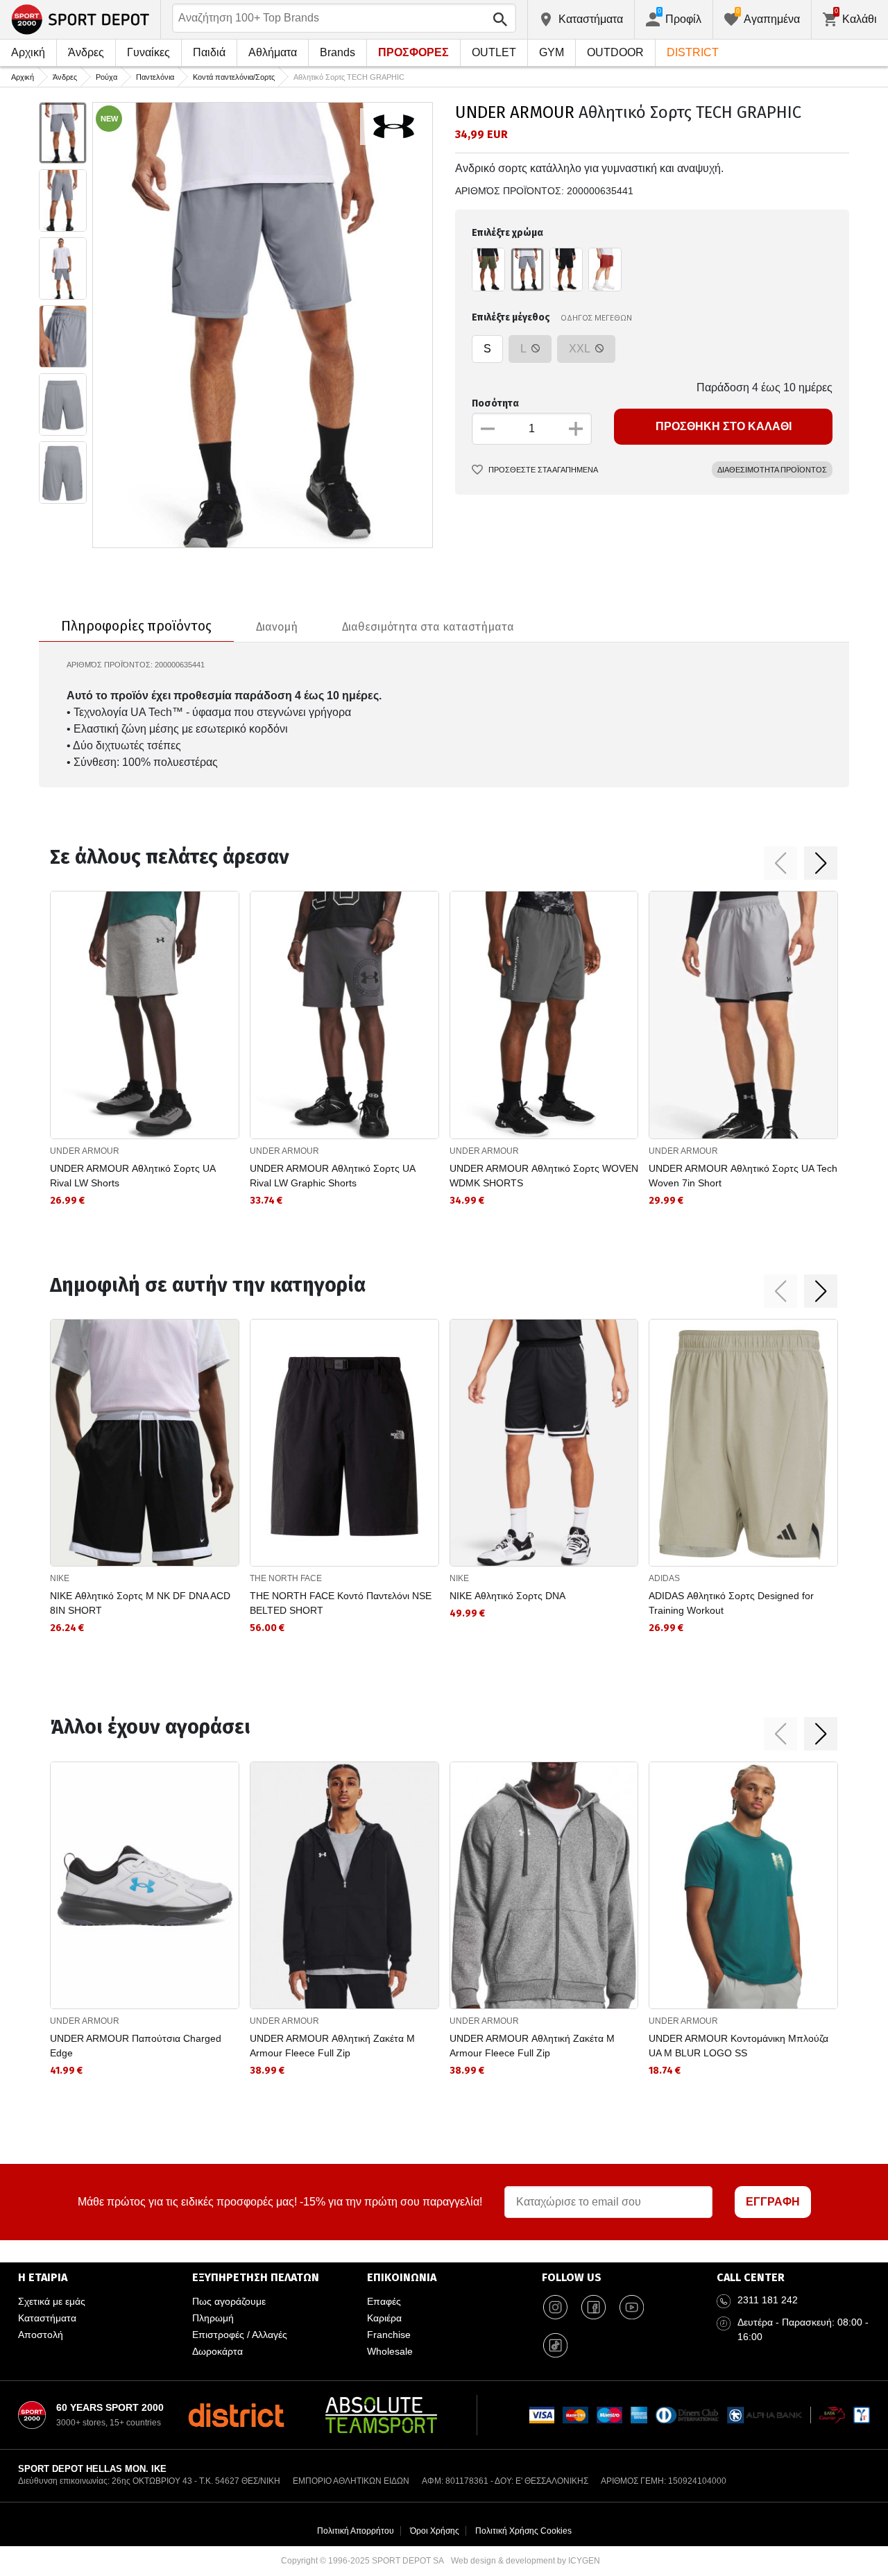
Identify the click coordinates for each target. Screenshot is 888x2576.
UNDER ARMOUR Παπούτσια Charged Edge (136, 2046)
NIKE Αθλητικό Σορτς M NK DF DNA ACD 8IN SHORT (140, 1603)
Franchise (389, 2335)
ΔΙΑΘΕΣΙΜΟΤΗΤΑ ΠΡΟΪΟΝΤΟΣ (772, 470)
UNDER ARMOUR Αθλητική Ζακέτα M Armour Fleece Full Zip (332, 2046)
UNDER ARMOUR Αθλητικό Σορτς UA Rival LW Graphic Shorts (332, 1176)
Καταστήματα (47, 2318)
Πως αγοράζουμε (229, 2301)
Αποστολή (41, 2335)
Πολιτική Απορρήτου (356, 2531)
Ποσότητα (495, 403)
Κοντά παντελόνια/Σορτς (234, 77)
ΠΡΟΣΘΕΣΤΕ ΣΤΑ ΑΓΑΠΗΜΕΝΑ (543, 470)
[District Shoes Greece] (236, 2415)
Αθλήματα (273, 52)
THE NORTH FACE (286, 1578)
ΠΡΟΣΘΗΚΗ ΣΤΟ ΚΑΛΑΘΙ (724, 426)
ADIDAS (664, 1578)
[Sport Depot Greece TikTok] (556, 2345)
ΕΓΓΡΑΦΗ (773, 2202)
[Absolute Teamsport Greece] (381, 2415)
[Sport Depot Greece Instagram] (556, 2307)
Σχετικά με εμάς (52, 2301)
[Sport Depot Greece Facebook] (594, 2307)
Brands (338, 52)
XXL (581, 349)
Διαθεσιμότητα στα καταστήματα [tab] (428, 627)
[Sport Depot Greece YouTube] (632, 2307)
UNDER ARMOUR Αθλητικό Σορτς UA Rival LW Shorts (133, 1176)
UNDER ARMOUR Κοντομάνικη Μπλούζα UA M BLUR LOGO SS (738, 2046)
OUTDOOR (615, 52)
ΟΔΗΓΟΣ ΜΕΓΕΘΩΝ (596, 317)
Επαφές (384, 2301)
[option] (63, 133)
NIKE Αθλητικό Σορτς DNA (507, 1596)
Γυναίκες (148, 52)
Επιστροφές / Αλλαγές (240, 2335)
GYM (552, 52)
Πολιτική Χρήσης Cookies (523, 2531)
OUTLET (494, 52)
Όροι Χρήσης (435, 2531)
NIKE (60, 1578)
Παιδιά (209, 52)
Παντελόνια (155, 77)
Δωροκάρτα (217, 2351)
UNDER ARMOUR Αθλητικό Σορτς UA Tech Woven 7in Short (743, 1176)
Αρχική (28, 52)
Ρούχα (106, 77)
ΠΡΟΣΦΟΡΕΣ (413, 52)
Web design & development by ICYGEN (526, 2561)
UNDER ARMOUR (515, 112)
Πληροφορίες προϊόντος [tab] (136, 626)
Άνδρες (86, 52)
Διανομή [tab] (277, 627)
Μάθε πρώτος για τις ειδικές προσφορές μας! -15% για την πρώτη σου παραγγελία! (280, 2202)
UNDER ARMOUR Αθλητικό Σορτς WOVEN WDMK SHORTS (544, 1176)
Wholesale (390, 2351)
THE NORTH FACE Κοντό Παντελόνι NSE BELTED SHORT (341, 1603)
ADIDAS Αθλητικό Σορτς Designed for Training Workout (731, 1603)
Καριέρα (384, 2318)
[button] (780, 863)
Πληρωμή (213, 2318)
